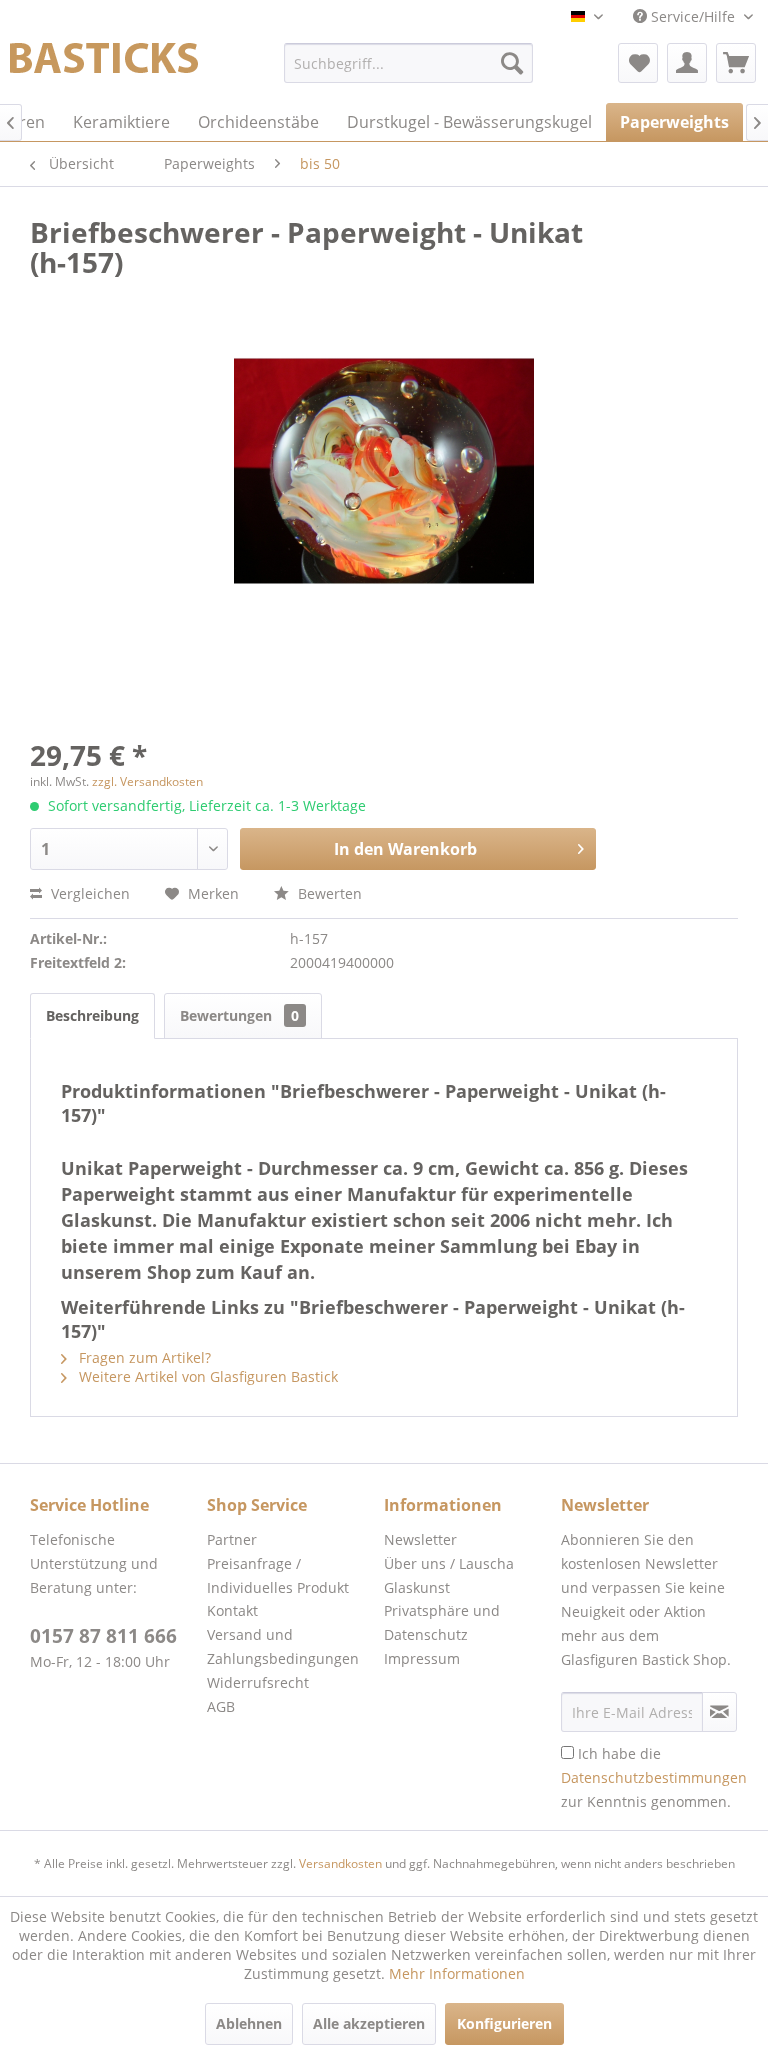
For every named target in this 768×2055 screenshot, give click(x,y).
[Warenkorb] (736, 63)
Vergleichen (88, 893)
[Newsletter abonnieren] (719, 1712)
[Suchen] (512, 63)
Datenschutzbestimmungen (654, 1777)
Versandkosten (340, 1863)
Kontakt (232, 1610)
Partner (232, 1539)
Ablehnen (249, 2023)
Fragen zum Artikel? (143, 1357)
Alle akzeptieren (369, 2023)
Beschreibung (92, 1015)
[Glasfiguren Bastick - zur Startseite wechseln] (104, 68)
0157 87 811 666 (103, 1636)
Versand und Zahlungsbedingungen (283, 1646)
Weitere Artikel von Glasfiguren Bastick (206, 1376)
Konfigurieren (504, 2023)
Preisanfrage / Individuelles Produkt (278, 1575)
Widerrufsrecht (258, 1682)
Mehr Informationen (457, 1973)
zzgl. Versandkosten (147, 781)
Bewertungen (239, 1015)
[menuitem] (409, 63)
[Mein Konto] (687, 63)
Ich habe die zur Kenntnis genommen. (654, 1777)
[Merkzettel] (638, 63)
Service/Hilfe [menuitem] (693, 16)
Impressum (422, 1658)
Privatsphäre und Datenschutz (442, 1622)
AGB (221, 1706)
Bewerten (328, 893)
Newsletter (420, 1539)
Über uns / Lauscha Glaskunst (449, 1575)
